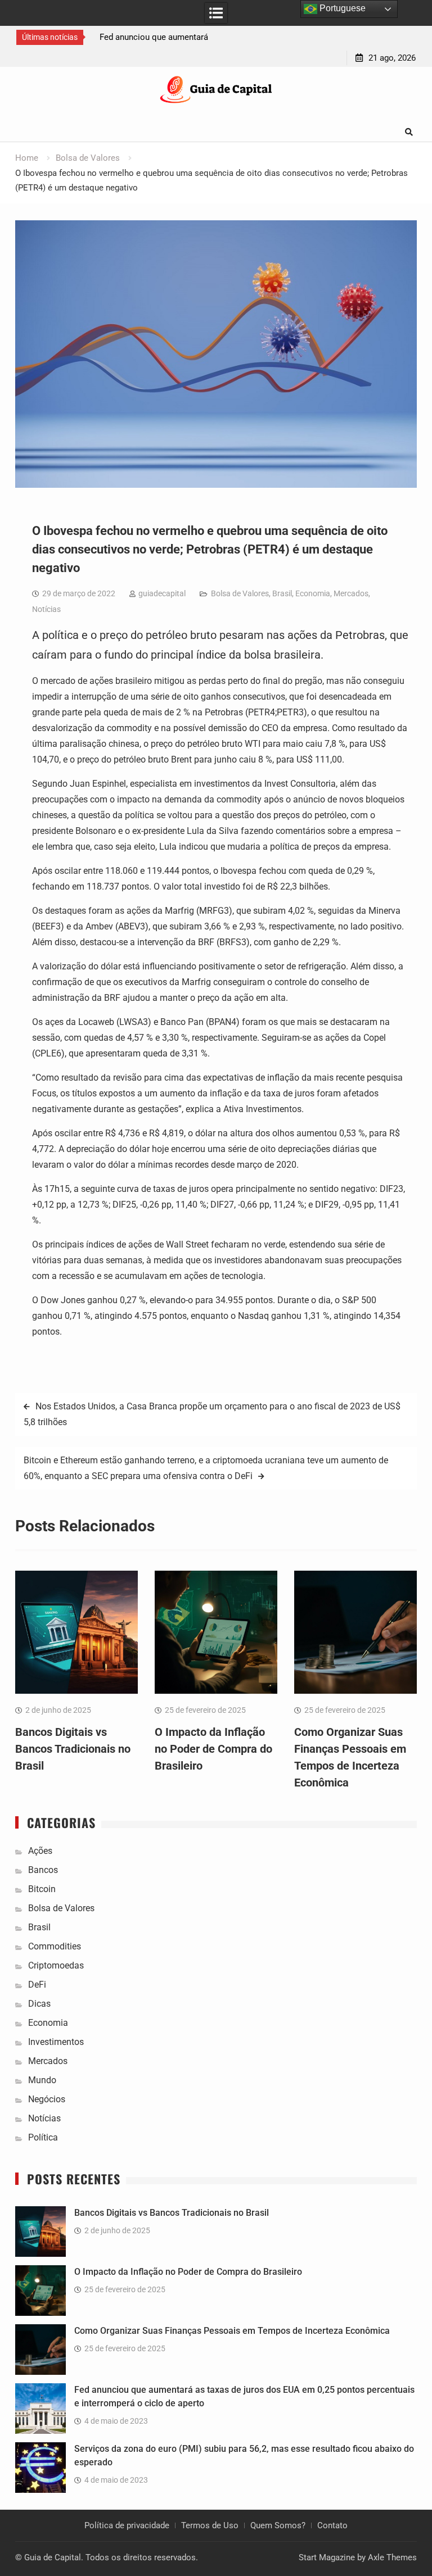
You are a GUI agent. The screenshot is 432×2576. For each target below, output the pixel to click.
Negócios (47, 2099)
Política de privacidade (127, 2525)
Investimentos (56, 2042)
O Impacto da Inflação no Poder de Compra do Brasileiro (213, 1749)
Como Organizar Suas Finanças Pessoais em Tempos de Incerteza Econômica (232, 2331)
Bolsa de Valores (240, 593)
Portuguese (341, 8)
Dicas (39, 2004)
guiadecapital (162, 593)
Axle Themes (392, 2557)
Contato (332, 2525)
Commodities (55, 1946)
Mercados (351, 593)
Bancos (43, 1870)
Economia (313, 593)
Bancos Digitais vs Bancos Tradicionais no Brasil (73, 1749)
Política (43, 2137)
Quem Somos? (278, 2525)
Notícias (46, 609)
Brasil (282, 593)
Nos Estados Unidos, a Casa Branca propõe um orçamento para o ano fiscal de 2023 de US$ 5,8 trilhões (212, 1414)
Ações (40, 1851)
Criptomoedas (56, 1965)
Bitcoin (42, 1889)
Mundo (42, 2080)
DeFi (37, 1985)
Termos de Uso (210, 2525)
